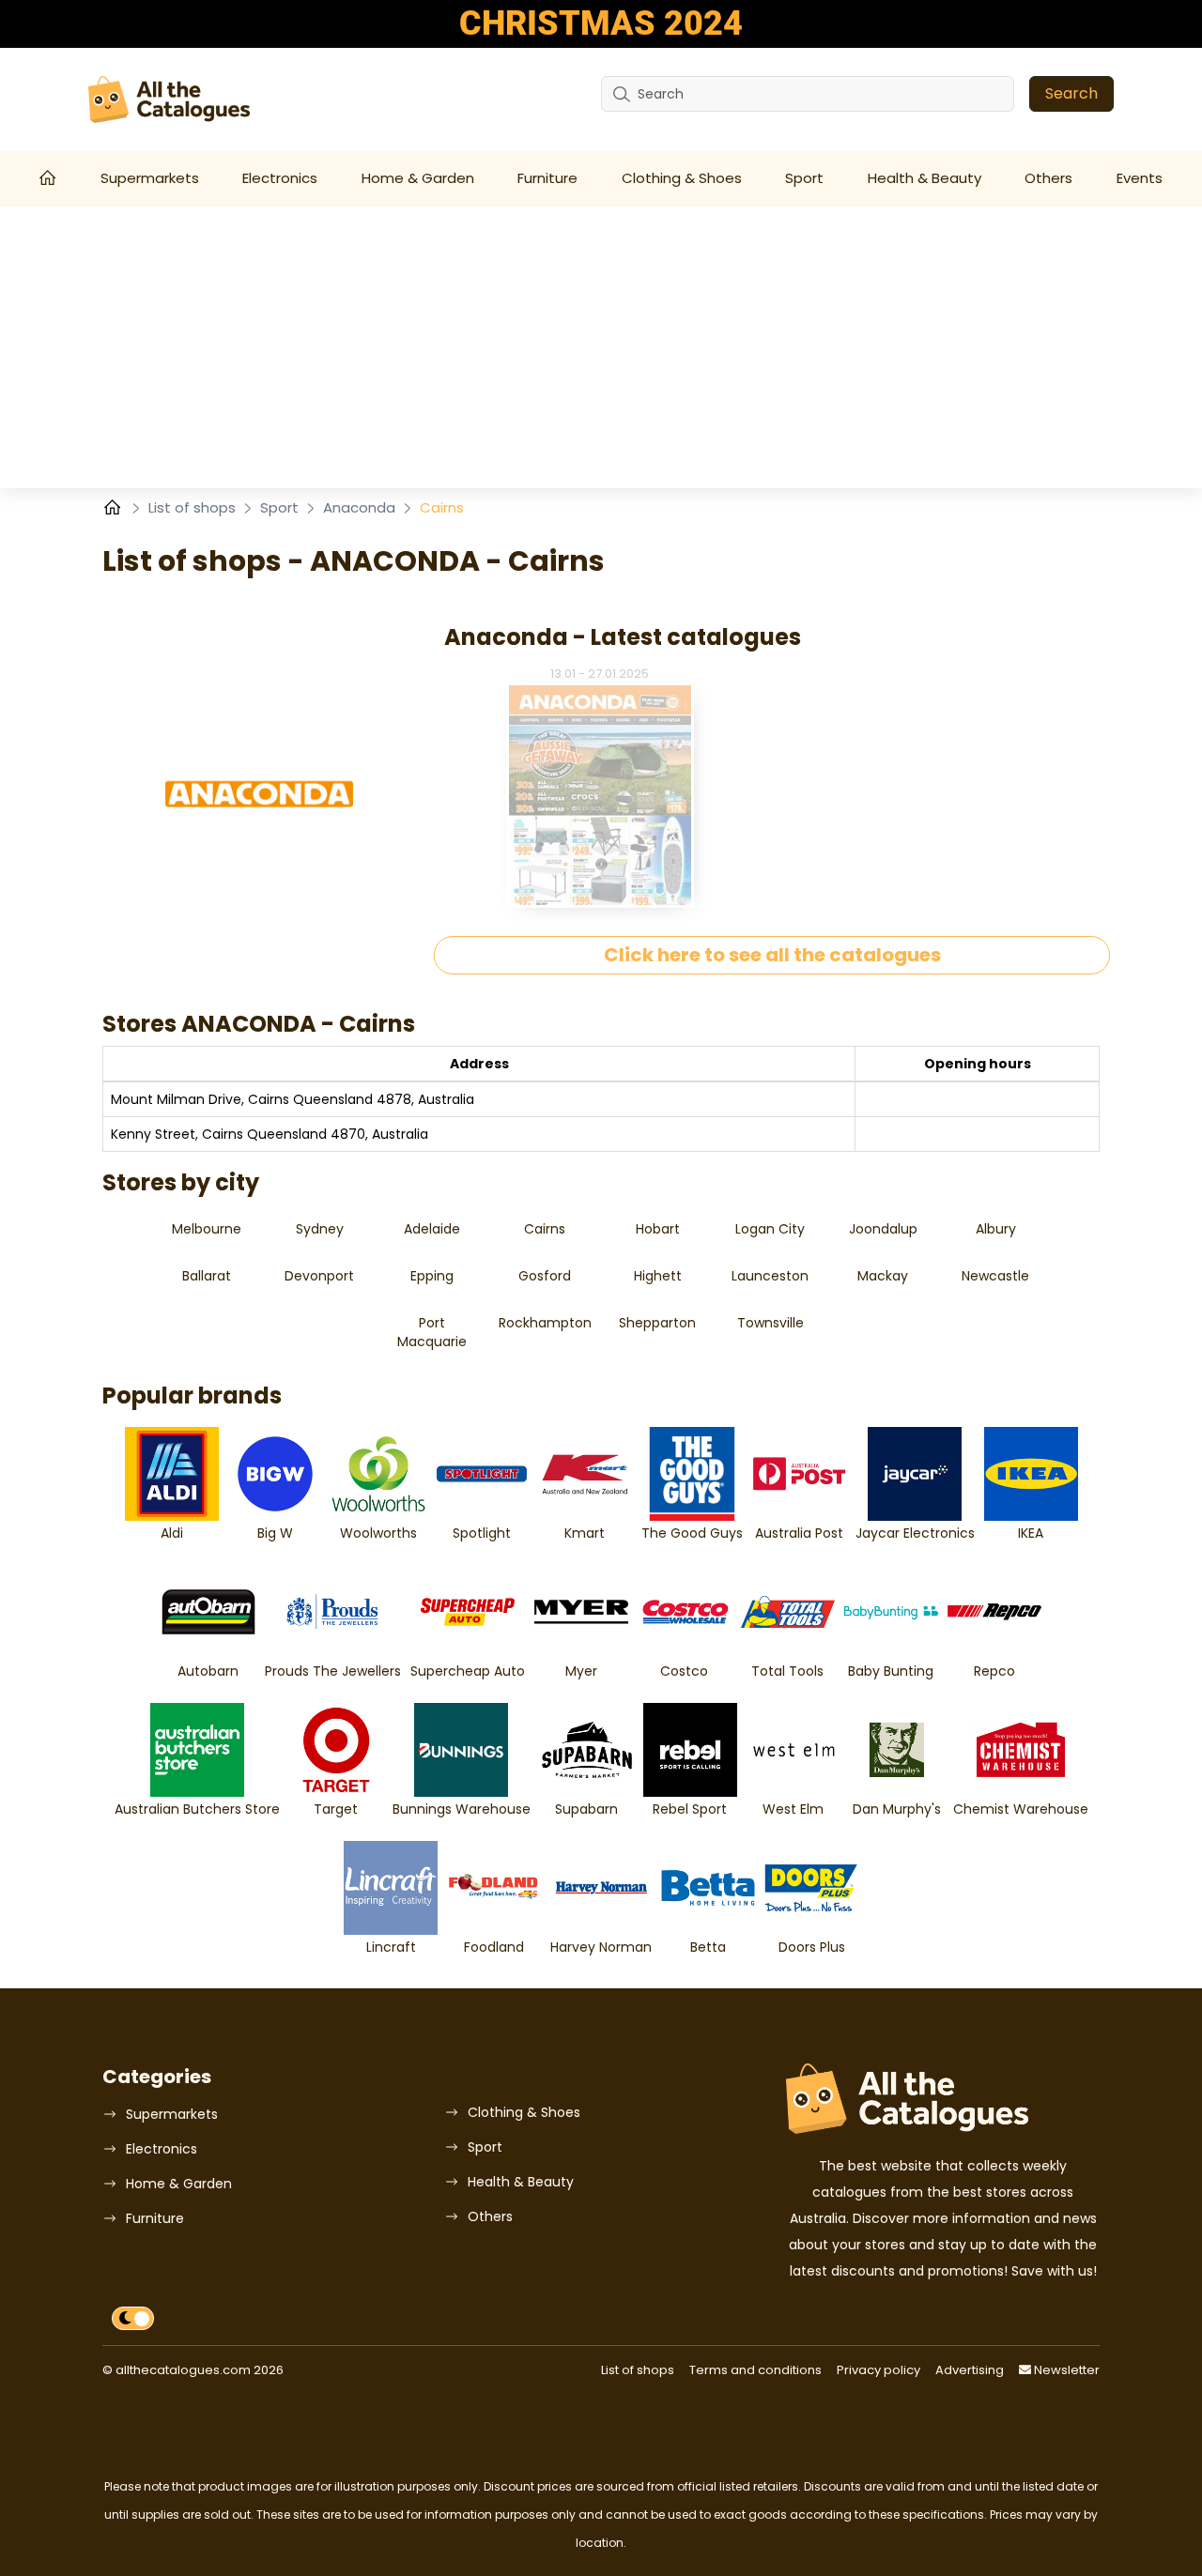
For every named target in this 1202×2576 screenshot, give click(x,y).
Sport (804, 178)
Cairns (545, 1229)
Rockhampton (545, 1323)
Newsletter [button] (1065, 2370)
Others (1048, 178)
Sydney (320, 1229)
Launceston (770, 1276)
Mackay (883, 1276)
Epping (432, 1276)
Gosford (545, 1276)
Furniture (547, 178)
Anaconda (361, 507)
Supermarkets (150, 178)
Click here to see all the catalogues (772, 955)
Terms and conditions (755, 2370)
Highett (658, 1276)
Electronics (280, 178)
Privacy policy (878, 2370)
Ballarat (207, 1276)
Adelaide (432, 1229)
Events (1140, 178)
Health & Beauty (925, 178)
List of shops (194, 507)
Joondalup (883, 1229)
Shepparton (657, 1323)
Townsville (771, 1323)
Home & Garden (418, 178)
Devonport (319, 1276)
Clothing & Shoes (682, 178)
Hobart (658, 1229)
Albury (996, 1229)
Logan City (770, 1229)
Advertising (970, 2370)
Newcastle (995, 1276)
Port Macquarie (432, 1332)
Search (1071, 93)
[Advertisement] (601, 347)
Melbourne (207, 1229)
